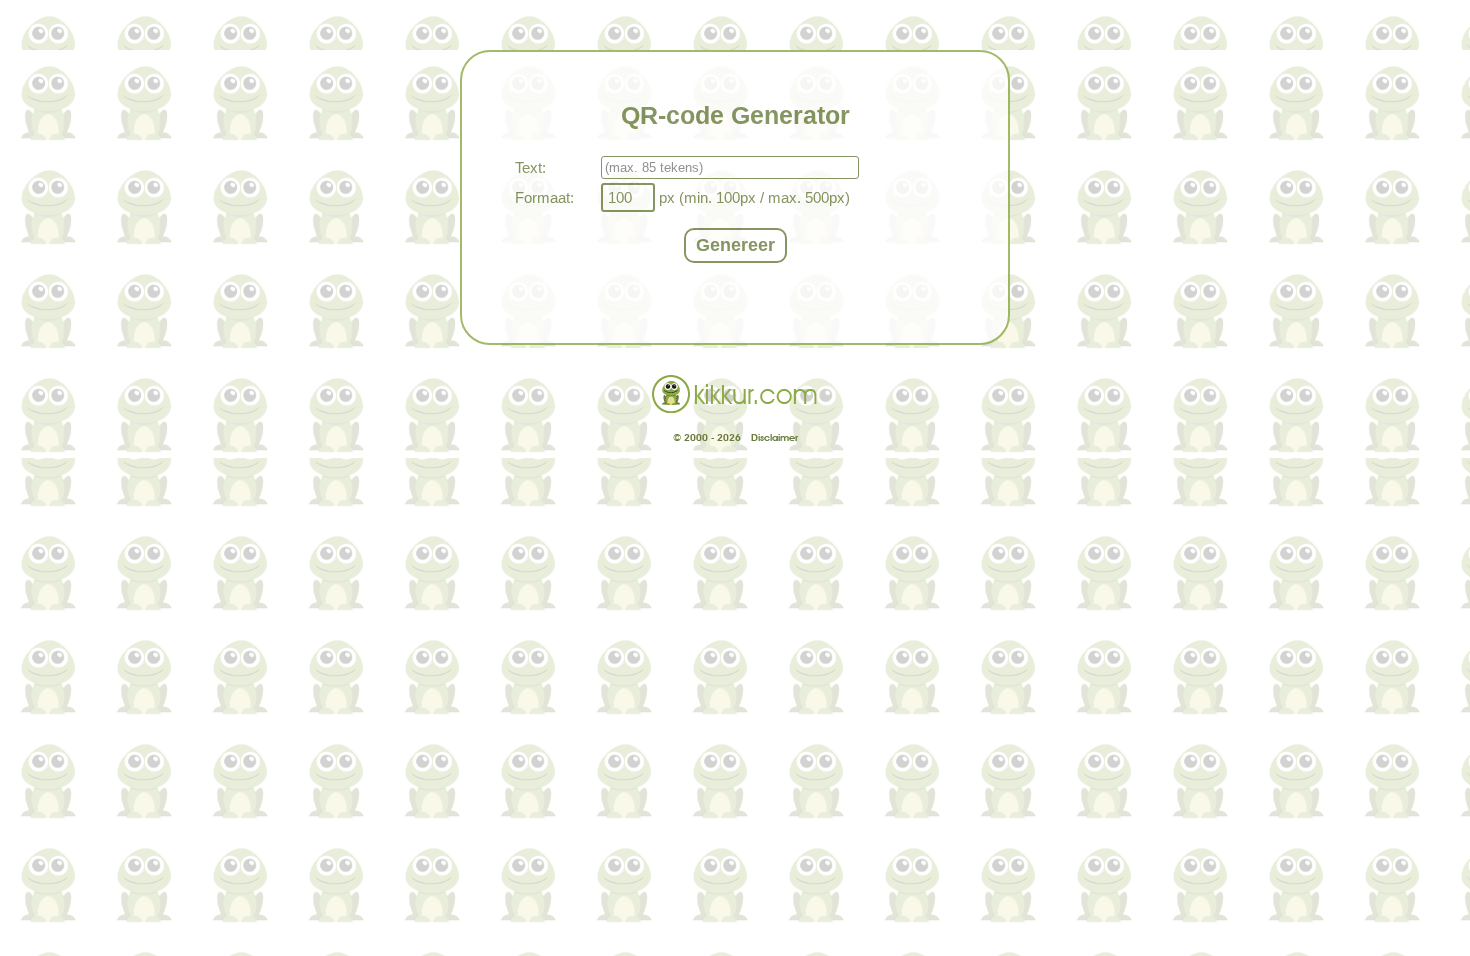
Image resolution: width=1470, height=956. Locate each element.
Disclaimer (774, 437)
